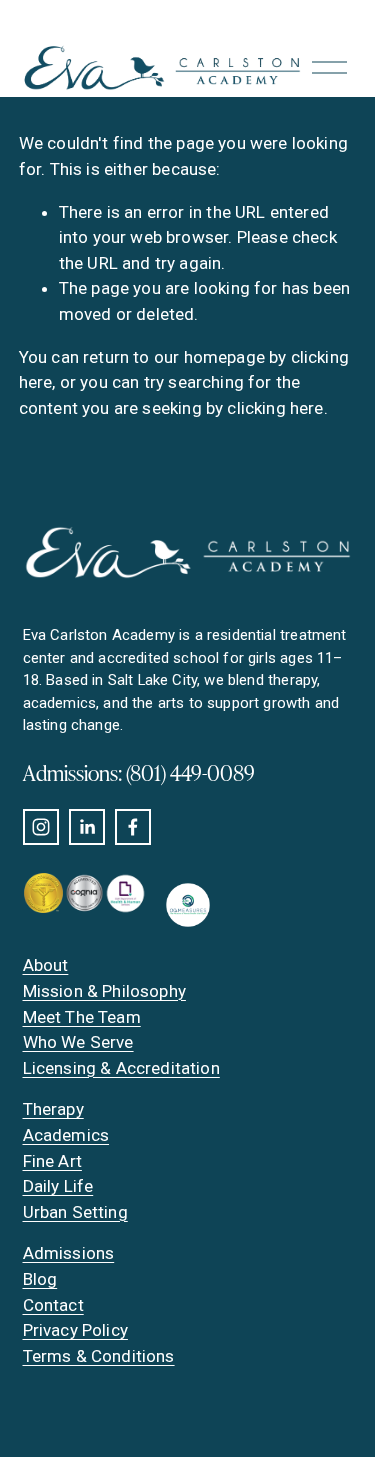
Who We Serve (78, 1042)
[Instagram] (41, 827)
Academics (66, 1135)
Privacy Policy (75, 1330)
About (46, 965)
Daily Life (58, 1186)
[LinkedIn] (87, 827)
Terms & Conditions (99, 1356)
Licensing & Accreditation (121, 1068)
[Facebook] (133, 827)
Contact (53, 1305)
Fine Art (52, 1161)
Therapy (53, 1109)
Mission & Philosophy (104, 991)
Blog (40, 1279)
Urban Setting (75, 1212)
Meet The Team (82, 1017)
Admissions (69, 1253)
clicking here (275, 408)
